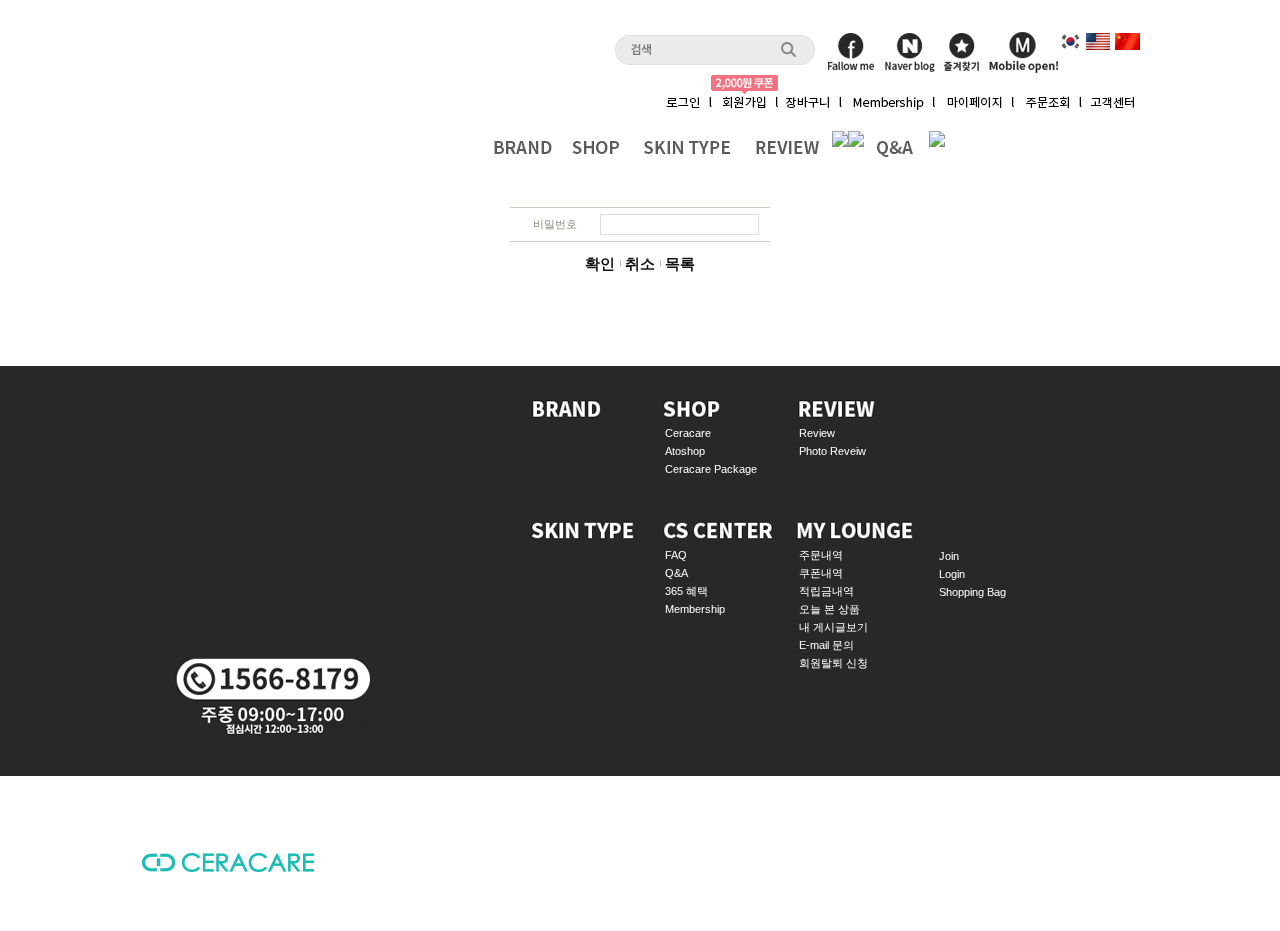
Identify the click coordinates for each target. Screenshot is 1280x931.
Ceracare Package (711, 469)
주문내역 (821, 555)
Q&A (676, 573)
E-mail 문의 (826, 645)
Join (949, 556)
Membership (695, 609)
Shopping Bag (972, 592)
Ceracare (688, 433)
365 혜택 (686, 591)
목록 (680, 264)
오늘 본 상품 (829, 609)
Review (817, 433)
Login (952, 574)
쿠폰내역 (821, 573)
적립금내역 (826, 591)
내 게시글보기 (833, 627)
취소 (640, 264)
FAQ (676, 555)
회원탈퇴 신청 (833, 663)
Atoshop (685, 451)
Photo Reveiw (832, 451)
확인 (600, 264)
